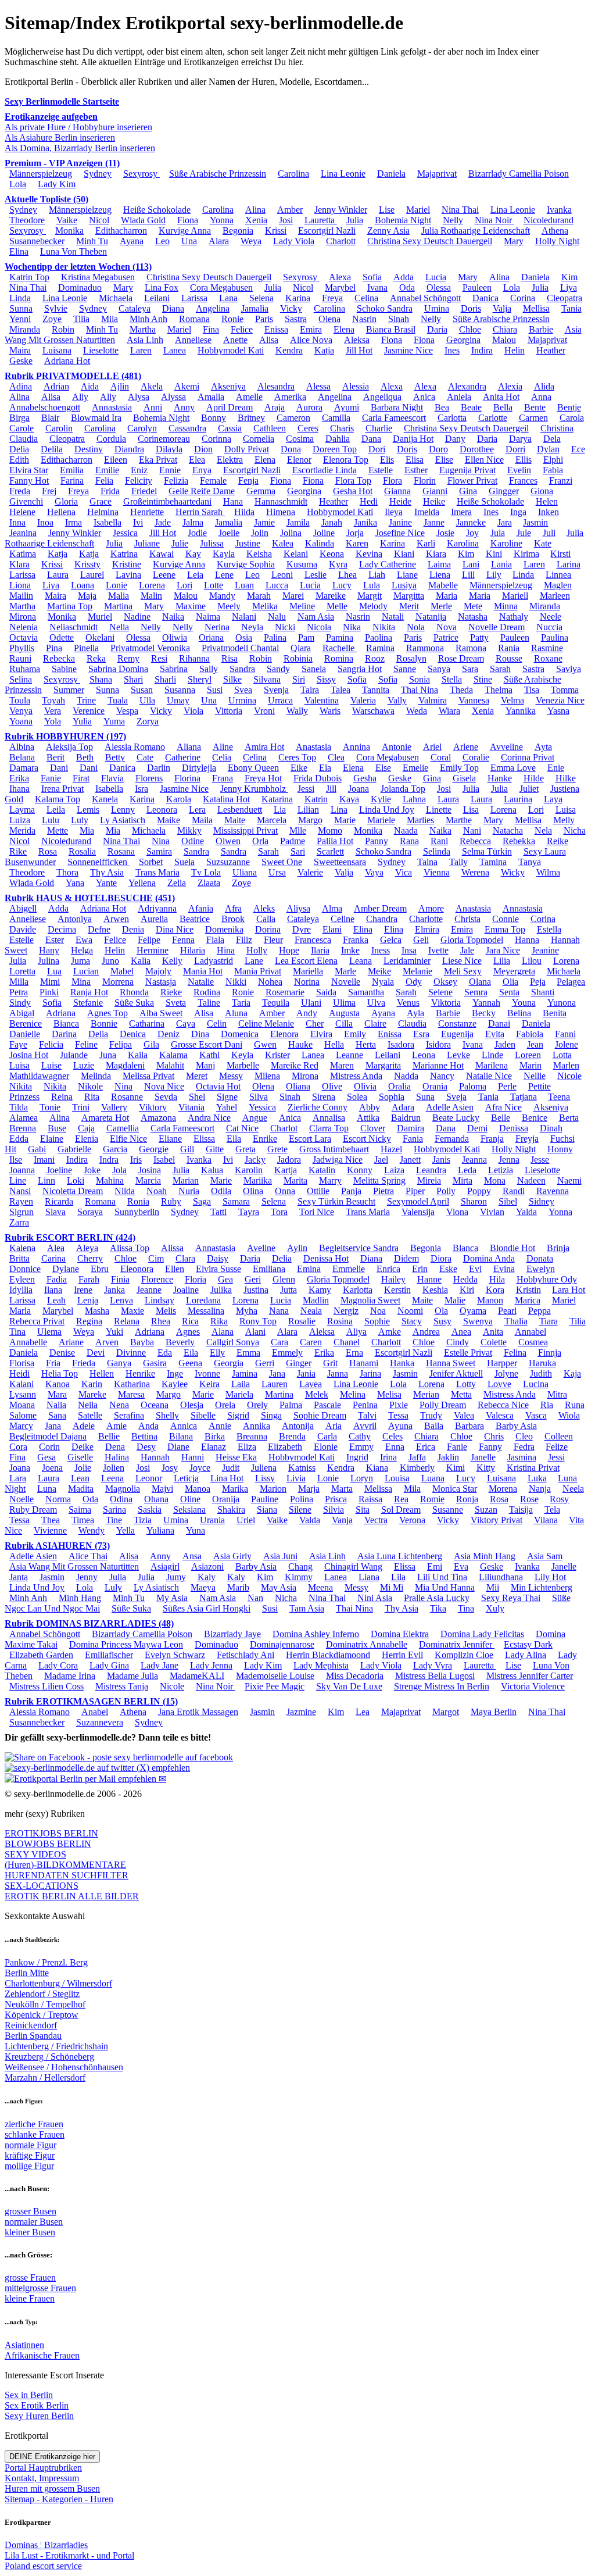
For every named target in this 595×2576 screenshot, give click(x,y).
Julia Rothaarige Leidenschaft (476, 231)
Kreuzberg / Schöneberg (49, 2057)
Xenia (256, 220)
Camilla (336, 418)
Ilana (53, 1290)
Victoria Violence (533, 1686)
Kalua (212, 1170)
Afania (201, 908)
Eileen (116, 460)
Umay (178, 700)
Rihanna (194, 658)
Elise (444, 460)
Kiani (404, 554)
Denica (133, 1034)
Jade (163, 522)
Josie (445, 533)
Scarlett (330, 851)
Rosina (340, 1321)
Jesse (540, 1160)
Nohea (270, 982)
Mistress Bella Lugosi (435, 1676)
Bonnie (104, 1023)
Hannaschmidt (281, 501)
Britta (19, 1258)
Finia (120, 1279)
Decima (62, 929)
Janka (114, 1290)
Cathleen (270, 428)
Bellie (109, 1436)
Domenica (240, 1034)
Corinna (216, 439)
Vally (397, 700)
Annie (220, 1426)
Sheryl (200, 679)
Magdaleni (125, 1065)
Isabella (107, 522)
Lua (54, 971)
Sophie (377, 1321)
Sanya (439, 669)
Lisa (471, 810)
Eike (299, 768)
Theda (461, 690)
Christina (557, 428)
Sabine (64, 669)
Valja (502, 308)
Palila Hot (335, 841)
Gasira (155, 1363)
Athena (555, 231)
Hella (334, 1044)
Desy (146, 1447)
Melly (564, 820)
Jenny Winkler (341, 210)
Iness (381, 950)
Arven (107, 1342)
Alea (56, 1248)
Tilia (81, 319)
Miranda (25, 329)
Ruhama (25, 669)
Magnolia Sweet (370, 1300)
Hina (226, 950)
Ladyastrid (214, 961)
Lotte (214, 585)
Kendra (289, 350)
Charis (342, 428)
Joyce (200, 1468)
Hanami (364, 1363)
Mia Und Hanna (445, 1587)
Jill (331, 789)
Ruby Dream (33, 1509)
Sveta (176, 1003)
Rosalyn (411, 658)
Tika (438, 1608)
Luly (80, 820)
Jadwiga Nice (338, 1160)
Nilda (125, 1191)
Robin (63, 329)
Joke (92, 1170)
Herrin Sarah (200, 512)
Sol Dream (401, 1509)
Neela (573, 1489)
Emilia (72, 470)
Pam (306, 637)
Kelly (172, 961)
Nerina (217, 627)
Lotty (466, 1384)
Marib (238, 1587)
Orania (435, 1086)
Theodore (27, 220)
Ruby (171, 1201)
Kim (569, 277)
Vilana (546, 1520)
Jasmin (535, 522)
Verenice (89, 711)
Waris (330, 711)
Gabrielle (74, 1149)
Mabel (122, 971)
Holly (257, 950)
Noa (378, 1311)
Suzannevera (100, 1722)
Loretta (22, 971)
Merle (441, 606)
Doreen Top (335, 449)
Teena (559, 1097)
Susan (142, 690)
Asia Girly (232, 1556)
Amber (290, 210)
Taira (310, 690)
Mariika (258, 1180)
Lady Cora (58, 1665)
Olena (329, 319)
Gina (468, 491)
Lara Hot (569, 1290)
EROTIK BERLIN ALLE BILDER (72, 1896)
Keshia (435, 1290)
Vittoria (229, 711)
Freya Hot (263, 778)
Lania (501, 564)
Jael (381, 1160)
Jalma (193, 522)
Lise (387, 210)
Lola (18, 184)
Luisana (57, 350)
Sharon (474, 1201)
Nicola (319, 627)
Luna (47, 1489)
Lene (224, 575)
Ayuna (400, 1426)
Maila (202, 820)
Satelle (90, 1415)
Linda (20, 298)
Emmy (361, 1447)
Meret (197, 1076)
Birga (19, 418)
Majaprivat (437, 174)
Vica (404, 872)
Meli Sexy (463, 971)
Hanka (402, 1363)
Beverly (180, 1342)
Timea (83, 1520)
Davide (23, 929)
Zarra (19, 1222)
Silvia (334, 1509)
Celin (217, 1023)
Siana (267, 1509)
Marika (235, 1489)
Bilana (181, 1436)
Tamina (493, 862)
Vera (53, 711)
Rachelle (340, 648)
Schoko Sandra (385, 308)
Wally (297, 711)
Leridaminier (407, 961)
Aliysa (298, 908)
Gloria (66, 501)
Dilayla (169, 449)
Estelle (381, 470)
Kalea (283, 543)
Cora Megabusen (221, 287)
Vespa (127, 711)
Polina (302, 1499)
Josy (170, 1468)
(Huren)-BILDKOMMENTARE (65, 1865)
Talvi (367, 1415)
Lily (494, 575)
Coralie (476, 757)
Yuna (196, 1530)
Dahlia (338, 439)
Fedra (524, 1447)
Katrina (124, 554)
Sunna (21, 308)
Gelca (391, 940)
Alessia (356, 386)
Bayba (142, 1342)
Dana (371, 439)
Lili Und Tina (442, 1577)
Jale (467, 950)
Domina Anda (489, 1258)
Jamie (264, 522)
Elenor (299, 460)
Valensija (418, 1212)
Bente (535, 407)
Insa (409, 950)
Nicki (285, 627)
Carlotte (493, 418)
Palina (275, 637)
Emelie (415, 768)
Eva (461, 1566)
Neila (88, 1405)
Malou (504, 340)
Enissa (276, 329)
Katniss (302, 1468)
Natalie (201, 982)
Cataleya (135, 308)
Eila (191, 1353)
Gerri (265, 1363)
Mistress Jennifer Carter (530, 1676)
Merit (409, 606)
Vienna (437, 872)
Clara (185, 1258)
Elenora (284, 1034)
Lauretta (321, 220)
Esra (421, 1034)
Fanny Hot (29, 480)
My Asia (172, 1598)
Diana (173, 308)
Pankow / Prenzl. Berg (46, 1962)
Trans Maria (157, 872)
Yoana (21, 721)
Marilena (492, 1065)
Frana (223, 778)
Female (213, 480)
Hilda (244, 512)
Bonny (214, 418)
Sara (470, 669)
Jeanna (474, 1160)
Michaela (116, 298)
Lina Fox (162, 287)
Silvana (267, 679)
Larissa (194, 298)
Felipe (149, 940)
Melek (317, 1394)
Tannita (376, 690)
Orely (257, 1405)
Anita (493, 1332)
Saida (326, 992)
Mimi (50, 982)
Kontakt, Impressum (42, 2478)
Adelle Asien (450, 1107)
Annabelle (28, 1342)
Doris (471, 308)
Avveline (506, 747)
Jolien (114, 1468)
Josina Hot (29, 1055)
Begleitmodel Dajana (48, 1436)
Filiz (244, 940)
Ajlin (120, 386)
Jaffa (417, 1457)
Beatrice (195, 919)
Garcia (115, 1149)
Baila (434, 1426)
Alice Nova (311, 340)
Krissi (276, 231)
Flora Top (353, 480)
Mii (493, 1587)
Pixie (399, 1405)
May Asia (279, 1587)
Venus (408, 1003)
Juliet (529, 789)
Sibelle (203, 1415)
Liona (20, 585)
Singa (271, 1415)
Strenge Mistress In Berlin (442, 1686)
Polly (446, 1191)
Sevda (166, 1097)
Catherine (183, 757)
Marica (528, 1300)
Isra (141, 789)
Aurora (309, 407)
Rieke (171, 992)
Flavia (112, 778)
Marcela (272, 820)
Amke (390, 1332)
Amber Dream (380, 908)
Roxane (548, 658)
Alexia (510, 386)
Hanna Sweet (451, 1363)
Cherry (90, 1258)
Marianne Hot (438, 1065)
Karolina (463, 543)
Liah (377, 575)
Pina (54, 648)
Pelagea (571, 982)
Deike (83, 1447)
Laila (241, 1384)
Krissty (87, 564)
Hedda (465, 1279)
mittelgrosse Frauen (40, 2288)
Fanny (490, 1447)
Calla (266, 919)
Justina (256, 1290)
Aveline (261, 1248)
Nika (352, 627)
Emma (248, 1353)
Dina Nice (175, 929)
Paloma (473, 1086)
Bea (442, 407)
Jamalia (255, 308)
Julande (74, 1055)
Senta (509, 992)
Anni (153, 407)
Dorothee (477, 449)
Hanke (500, 778)
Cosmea (533, 1342)
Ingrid (357, 1457)
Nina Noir (494, 220)
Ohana (156, 1499)
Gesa (46, 1457)
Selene (440, 992)
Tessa (398, 1415)
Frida (110, 491)
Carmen (533, 418)
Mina (81, 982)
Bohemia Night (403, 220)
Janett (410, 1160)
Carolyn (142, 428)
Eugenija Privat (467, 470)
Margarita (383, 1065)
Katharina (132, 1384)
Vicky (291, 308)
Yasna (558, 711)
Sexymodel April (418, 1201)
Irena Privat (62, 789)
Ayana (132, 241)
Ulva (376, 1003)
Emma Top (505, 929)
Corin (49, 1447)
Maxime (191, 606)
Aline (223, 747)
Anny (184, 407)
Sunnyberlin (137, 1212)
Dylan (548, 449)
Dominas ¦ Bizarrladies (46, 2545)
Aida (90, 386)
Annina (356, 747)
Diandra (129, 449)
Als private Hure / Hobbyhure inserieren (78, 127)
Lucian (86, 971)
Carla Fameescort (394, 418)
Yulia (82, 721)
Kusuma (302, 564)
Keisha (259, 554)
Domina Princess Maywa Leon (126, 1644)
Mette (58, 830)
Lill (468, 575)
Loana (83, 585)
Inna (17, 522)
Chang (300, 1566)
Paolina (379, 637)
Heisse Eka (236, 1457)
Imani (44, 1160)
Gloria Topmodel (472, 940)
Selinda (437, 851)
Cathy (360, 1436)
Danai (499, 1023)
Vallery (114, 1107)
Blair (50, 418)
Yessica (262, 1107)
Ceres (308, 428)
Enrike (265, 1139)
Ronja (467, 1499)
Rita (92, 1097)
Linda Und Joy (387, 810)
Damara (24, 768)
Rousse (509, 658)
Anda (148, 1426)
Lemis (88, 810)
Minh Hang (80, 1598)
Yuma (114, 721)
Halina (117, 1457)
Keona (332, 554)
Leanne (350, 1055)
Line (18, 1180)
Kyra (338, 564)
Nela (543, 830)
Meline (302, 606)
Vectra (376, 1520)
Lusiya (404, 585)
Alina (255, 210)
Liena (440, 575)
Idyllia (21, 1290)
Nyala (383, 982)
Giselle (80, 1457)
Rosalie (302, 1321)
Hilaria (193, 950)
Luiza (20, 820)
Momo (330, 830)
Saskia (150, 1509)
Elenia (87, 1139)
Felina (515, 1353)
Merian (426, 1394)
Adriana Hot (67, 361)
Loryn (362, 1478)
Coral (441, 757)
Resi (159, 658)
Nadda (406, 1076)
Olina (253, 1191)
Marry (330, 1180)
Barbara (469, 1426)
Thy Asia (107, 872)
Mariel (418, 210)
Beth (85, 757)
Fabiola (530, 1034)
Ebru (100, 1269)
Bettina (144, 1436)
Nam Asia (316, 617)
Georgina (463, 340)
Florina (187, 778)
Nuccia (549, 627)
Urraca (280, 700)
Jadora (289, 1160)
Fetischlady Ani (245, 1655)
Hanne (429, 1279)
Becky (484, 1013)
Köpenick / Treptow (42, 2015)
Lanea (175, 350)
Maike (169, 820)
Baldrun (406, 1118)
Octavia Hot (218, 1086)
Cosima (300, 439)
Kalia (141, 961)
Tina (17, 1332)
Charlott (341, 241)
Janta (19, 1577)
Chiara (505, 329)
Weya (251, 241)
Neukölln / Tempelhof (45, 2004)
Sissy (326, 679)
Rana (409, 841)
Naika (173, 617)
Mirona (23, 617)
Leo (162, 241)
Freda (20, 491)
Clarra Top (329, 1128)
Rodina (207, 992)
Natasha (473, 617)
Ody (414, 982)
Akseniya (228, 386)
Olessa (439, 287)
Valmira (433, 700)
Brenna (23, 1128)
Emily (355, 1034)
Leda (467, 1170)
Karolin (249, 1170)
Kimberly (417, 1468)
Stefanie (88, 1003)
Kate (543, 543)
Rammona (425, 648)
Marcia (148, 1180)
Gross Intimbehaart (334, 1149)
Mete (473, 606)
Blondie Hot (512, 1248)
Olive (332, 1086)
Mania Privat (258, 971)
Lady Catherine (388, 564)
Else (383, 768)
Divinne (131, 1353)
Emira (311, 329)
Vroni (264, 711)
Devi (96, 1353)
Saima (80, 1509)
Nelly (453, 220)
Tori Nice (317, 1212)
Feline (86, 1044)
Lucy (342, 585)
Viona (457, 1212)
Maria (447, 596)
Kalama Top (58, 799)
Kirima (526, 554)
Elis (387, 460)
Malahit (170, 1065)
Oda (407, 287)
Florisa (22, 1363)
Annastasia (112, 407)
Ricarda (59, 1201)
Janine (400, 522)
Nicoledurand (549, 220)
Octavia (24, 637)
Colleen (559, 1436)
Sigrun (21, 1212)
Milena (267, 1076)
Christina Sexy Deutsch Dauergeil (430, 241)
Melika (265, 606)
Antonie (397, 747)
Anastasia (313, 747)
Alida (544, 386)
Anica (424, 397)
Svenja (276, 690)
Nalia (56, 1405)
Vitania (191, 1107)
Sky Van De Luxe (349, 1686)
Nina (161, 841)
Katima (23, 554)
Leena (112, 1478)
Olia (510, 982)
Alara (219, 241)
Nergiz (346, 1311)
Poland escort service (43, 2566)
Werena (475, 872)
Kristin (528, 1290)
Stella (452, 679)
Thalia (516, 1321)
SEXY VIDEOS (35, 1854)
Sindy (20, 1003)
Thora (67, 872)
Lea (363, 1712)
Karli (426, 543)
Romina (339, 658)
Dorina (268, 929)
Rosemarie (285, 992)
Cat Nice (242, 1128)
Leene (164, 575)
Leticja (186, 1478)
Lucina (536, 1384)
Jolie (83, 1468)
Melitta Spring (379, 1180)
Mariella (308, 971)
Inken (549, 512)
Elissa (204, 1139)
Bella (503, 407)
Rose (529, 1499)
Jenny (87, 1577)
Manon (490, 1300)
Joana (359, 789)
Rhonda (134, 992)
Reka (96, 658)
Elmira (427, 929)
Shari (133, 679)
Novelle (346, 982)
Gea (225, 1279)
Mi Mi (392, 1587)
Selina (21, 679)
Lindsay (159, 1300)
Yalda (526, 1212)
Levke (458, 1055)
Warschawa (373, 711)
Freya (332, 298)
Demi (477, 1128)
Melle (337, 606)
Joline (324, 533)
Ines (452, 350)
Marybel (340, 287)
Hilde (534, 778)
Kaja (572, 1373)
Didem (406, 1258)
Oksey (445, 982)
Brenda (292, 1436)
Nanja (540, 1489)
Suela (184, 862)
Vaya (374, 872)
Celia (222, 757)
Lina (339, 810)
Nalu (277, 617)
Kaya (349, 799)
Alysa (139, 397)
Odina (121, 1499)
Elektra (230, 460)
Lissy (265, 1478)
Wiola (569, 1415)
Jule (524, 533)
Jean (535, 1044)
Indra (109, 1160)
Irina (388, 1457)
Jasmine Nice (408, 350)
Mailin (21, 596)
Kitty (486, 1468)
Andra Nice (209, 1118)
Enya (202, 470)
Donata (540, 1258)
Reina (62, 1097)
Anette (235, 340)
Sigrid (238, 1415)
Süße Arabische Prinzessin (218, 174)
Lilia (502, 961)
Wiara (449, 711)
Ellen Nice (484, 460)
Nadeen (531, 1180)
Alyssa (173, 397)
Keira (209, 1384)
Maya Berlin (494, 1712)
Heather (551, 350)
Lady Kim (57, 184)
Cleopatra (564, 298)
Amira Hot (264, 747)
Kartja (286, 1170)
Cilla (344, 1023)
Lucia (436, 277)
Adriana (61, 1013)
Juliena (264, 1468)
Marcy (21, 1426)
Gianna (397, 491)
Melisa (389, 1394)
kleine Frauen (30, 2298)
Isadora (401, 1044)
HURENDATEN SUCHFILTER (67, 1875)
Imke (350, 950)
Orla (260, 841)
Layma (22, 810)
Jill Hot (359, 350)
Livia (296, 1478)
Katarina (277, 799)
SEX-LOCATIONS (42, 1886)
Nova (447, 627)
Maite (235, 820)
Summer (69, 690)
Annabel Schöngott (425, 298)
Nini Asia (375, 1598)
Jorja (355, 533)
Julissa (212, 543)
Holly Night (557, 241)
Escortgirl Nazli (327, 231)
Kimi (456, 1468)
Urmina (242, 700)
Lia (280, 810)
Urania (212, 1520)
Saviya (569, 669)
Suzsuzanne (228, 862)
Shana (101, 679)
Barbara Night (397, 407)
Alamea (24, 1118)
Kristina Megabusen (98, 277)
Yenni (20, 319)
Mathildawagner (39, 1076)
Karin (92, 1384)
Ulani (311, 1003)
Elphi (553, 460)
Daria (437, 329)
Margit (370, 596)
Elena (344, 329)
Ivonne (207, 1373)
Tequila (276, 1003)
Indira (482, 350)
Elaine (52, 1139)
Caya (186, 1023)
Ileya (394, 512)
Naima (208, 617)
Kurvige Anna (185, 231)
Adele (84, 1426)
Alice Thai (88, 1556)
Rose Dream (461, 658)
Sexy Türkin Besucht (336, 1201)
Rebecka (59, 658)
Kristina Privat (533, 1468)
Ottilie (318, 1191)
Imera (461, 512)
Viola (193, 711)
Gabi (37, 1149)
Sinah (399, 319)
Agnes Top (107, 1013)
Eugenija (457, 1034)
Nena (119, 1405)
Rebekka (519, 841)
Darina (64, 1034)
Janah (332, 522)
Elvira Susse (218, 1269)
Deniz (169, 1034)
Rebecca (475, 841)
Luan (244, 585)
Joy (472, 533)
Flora (393, 480)
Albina (22, 747)
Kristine (127, 564)
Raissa (370, 1499)
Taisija (521, 1509)
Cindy (458, 1342)
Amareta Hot (105, 1118)
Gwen (265, 1044)
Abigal (22, 1013)
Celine (343, 919)
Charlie (379, 428)
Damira (411, 1128)
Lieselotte (101, 350)
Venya (21, 711)
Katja (324, 350)
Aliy (80, 397)
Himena (281, 512)
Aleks (264, 908)
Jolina (291, 533)
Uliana (245, 872)
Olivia (365, 1086)
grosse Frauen (30, 2277)
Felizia (176, 480)
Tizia (143, 1520)
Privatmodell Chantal (240, 648)
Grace (101, 501)
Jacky (255, 1160)
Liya (569, 287)
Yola (53, 721)
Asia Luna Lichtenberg (400, 1556)
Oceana (155, 1405)
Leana (361, 961)
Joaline (186, 1290)
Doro (438, 449)
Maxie (132, 1311)
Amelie (249, 397)
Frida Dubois (318, 778)
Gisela (464, 778)
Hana (233, 501)
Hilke (566, 778)
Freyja (527, 1139)
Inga (518, 512)
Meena (320, 1587)
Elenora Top (346, 460)
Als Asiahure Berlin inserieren (60, 137)
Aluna (236, 1013)
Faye (18, 1044)
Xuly (495, 1608)
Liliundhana (501, 1577)
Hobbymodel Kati (231, 350)
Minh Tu (92, 241)
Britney (251, 418)
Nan (255, 1598)
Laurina (518, 799)
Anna (541, 397)
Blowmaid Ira (96, 418)
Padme (293, 841)
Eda (165, 1353)
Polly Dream (443, 1405)
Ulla (147, 700)
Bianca (66, 1023)
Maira (20, 350)
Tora (279, 1212)
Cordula (111, 439)
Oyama (473, 1311)
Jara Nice (503, 950)
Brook (233, 919)
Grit (330, 1363)
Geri (253, 1279)
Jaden (505, 1044)
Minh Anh (148, 319)
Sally (209, 669)
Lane (254, 961)
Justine (248, 543)
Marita (295, 1180)
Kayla (224, 554)
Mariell (515, 596)
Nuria (189, 1191)
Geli (421, 940)
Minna (506, 606)
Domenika (224, 929)
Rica (190, 1321)
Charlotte (426, 919)
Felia (104, 480)
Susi (215, 690)
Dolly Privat (247, 449)
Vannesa (474, 700)
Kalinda (320, 543)
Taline (209, 1003)
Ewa (84, 940)
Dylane (66, 1269)
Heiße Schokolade (157, 210)
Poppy (479, 1191)
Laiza (394, 1170)
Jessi (306, 789)
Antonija (298, 1426)
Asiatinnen (24, 2345)
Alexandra (467, 386)
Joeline (59, 1170)
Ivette (438, 950)
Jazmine (301, 1712)
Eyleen (22, 1279)
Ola (441, 1311)
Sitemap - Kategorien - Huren (59, 2499)
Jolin (260, 533)
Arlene (466, 747)
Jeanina (23, 533)
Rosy (559, 1499)
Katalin (322, 1170)
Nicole (569, 1076)
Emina (309, 1269)
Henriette (147, 512)
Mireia (429, 1180)
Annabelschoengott (45, 407)
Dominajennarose (282, 1644)
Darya (520, 439)
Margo (310, 820)
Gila (151, 1044)
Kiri (467, 1290)
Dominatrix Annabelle (367, 1644)
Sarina (114, 1509)
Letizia (501, 1170)
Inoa (45, 522)
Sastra (296, 319)
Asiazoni (207, 1566)
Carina (53, 1258)
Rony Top (258, 1321)
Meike (379, 971)
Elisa (415, 460)
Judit (231, 1468)
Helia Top (60, 1373)
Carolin (59, 428)
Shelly (167, 1415)
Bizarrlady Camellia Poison (519, 174)
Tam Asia (307, 1608)
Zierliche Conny (318, 1107)
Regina (89, 1321)
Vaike (67, 220)
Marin (531, 1065)
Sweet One (282, 862)
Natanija (431, 617)
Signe (227, 1097)
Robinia (298, 658)
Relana (127, 1321)
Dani (59, 768)
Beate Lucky (456, 1118)
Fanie (51, 778)
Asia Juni (280, 1556)
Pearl (507, 1311)
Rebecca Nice (503, 1405)
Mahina (110, 1180)
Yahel (227, 1107)
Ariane (71, 1342)
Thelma (499, 690)
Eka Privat (158, 460)
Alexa (340, 277)
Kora (495, 1290)
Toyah (53, 700)
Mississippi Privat (245, 830)
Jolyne (506, 1373)
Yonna (222, 220)
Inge (175, 1373)
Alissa (172, 1248)
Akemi (187, 386)
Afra (233, 908)
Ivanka (559, 210)
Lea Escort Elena (306, 961)
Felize (557, 1447)
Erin (420, 1269)
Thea (51, 1520)
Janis (441, 1160)
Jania (306, 1373)
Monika (69, 231)
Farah (89, 1279)
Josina (150, 1170)
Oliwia (175, 637)
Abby (370, 1107)
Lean (80, 1478)
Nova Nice (164, 1086)
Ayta (543, 747)
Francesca (313, 940)
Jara (505, 522)
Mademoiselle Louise (275, 1676)
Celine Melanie (266, 1023)
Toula (20, 700)
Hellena (61, 512)
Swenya (478, 1321)
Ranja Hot (89, 992)
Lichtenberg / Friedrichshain (56, 2046)
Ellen (175, 1269)
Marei (293, 596)
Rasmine (547, 648)
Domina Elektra (400, 1634)
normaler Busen (34, 2222)
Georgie (154, 1149)
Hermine (153, 950)
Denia (133, 929)
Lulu (51, 820)
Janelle (483, 1457)
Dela (552, 439)
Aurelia (154, 919)
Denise (62, 1353)
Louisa (397, 1478)
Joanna (22, 1170)
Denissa (514, 1128)
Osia (244, 637)
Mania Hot (203, 971)
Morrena (118, 982)
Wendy (92, 1530)
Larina (569, 564)
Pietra (383, 1191)
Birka (215, 1436)
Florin (425, 480)
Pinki (49, 992)
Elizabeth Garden (41, 1655)
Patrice (446, 637)
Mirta (463, 1180)
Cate (145, 757)
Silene (300, 1509)
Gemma (261, 491)
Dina (200, 1034)
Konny (360, 1170)
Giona (542, 491)
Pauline (265, 1499)
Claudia (24, 439)
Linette (439, 810)
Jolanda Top (403, 789)
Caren (311, 1342)
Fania (413, 1139)
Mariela (239, 1394)
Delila (52, 449)
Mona (495, 1180)
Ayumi (347, 407)
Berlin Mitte (27, 1973)
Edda (19, 1139)
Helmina (103, 512)
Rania (509, 648)
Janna (338, 1373)
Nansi (20, 1191)
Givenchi (26, 501)
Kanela (105, 799)
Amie (117, 1426)
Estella (549, 929)
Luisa (566, 810)
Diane (178, 1447)
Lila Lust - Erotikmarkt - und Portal (69, 2555)
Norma (58, 1499)
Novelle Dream (497, 627)
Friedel (144, 491)
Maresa (131, 1394)
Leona (424, 1055)
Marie (345, 820)
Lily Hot (550, 1577)
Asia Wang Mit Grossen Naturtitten (74, 1566)
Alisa (269, 340)
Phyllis (22, 648)
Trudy (431, 1415)
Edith (19, 460)
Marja (309, 1489)
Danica (485, 298)
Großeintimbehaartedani (167, 501)
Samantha (366, 992)
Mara (57, 1394)
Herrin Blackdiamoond (328, 1655)
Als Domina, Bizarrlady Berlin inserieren (80, 148)
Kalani (21, 1384)
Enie (556, 768)
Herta (366, 1044)
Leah (56, 1300)
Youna (524, 1003)
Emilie (107, 470)
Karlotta (358, 1290)
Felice (242, 329)
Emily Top (459, 768)
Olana (480, 982)
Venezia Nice (560, 700)
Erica (426, 1447)
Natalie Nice (489, 1076)
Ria (547, 1405)
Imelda (427, 512)
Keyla (242, 1055)
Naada (406, 830)
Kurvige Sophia (246, 564)
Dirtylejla (199, 768)
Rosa (48, 851)
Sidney (542, 1201)
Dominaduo (80, 287)
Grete (277, 1149)
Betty (115, 757)
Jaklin (448, 1457)
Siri (299, 679)
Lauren (275, 1384)
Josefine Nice (400, 533)
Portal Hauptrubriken (43, 2468)
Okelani (100, 637)
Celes (393, 1436)
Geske (21, 361)
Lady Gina (109, 1665)
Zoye (52, 319)
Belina (519, 1013)
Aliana (189, 747)
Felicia (51, 1044)
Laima (439, 564)
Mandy (222, 596)
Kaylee (175, 1384)
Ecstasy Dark (528, 1644)
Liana (369, 1577)
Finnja (550, 1353)
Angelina (213, 308)
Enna (395, 1447)
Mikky (189, 830)
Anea (461, 1332)
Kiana (377, 1468)
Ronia (138, 1201)
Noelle (21, 1499)
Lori (184, 585)
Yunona (562, 1003)
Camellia (123, 1128)
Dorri (515, 449)
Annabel (531, 1332)
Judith (541, 1373)
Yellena (142, 883)
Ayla (415, 1013)
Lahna (414, 799)
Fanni (565, 1034)
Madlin (316, 1300)
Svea (243, 690)
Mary (514, 241)
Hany (49, 950)
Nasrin (364, 319)
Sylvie (56, 308)
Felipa (121, 1044)
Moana (22, 1405)
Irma (74, 522)
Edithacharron (121, 231)
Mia (87, 830)
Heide (400, 501)
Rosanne (127, 1097)
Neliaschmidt (74, 627)
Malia (119, 596)
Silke (232, 679)
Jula (498, 533)
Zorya (148, 721)
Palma (291, 1405)
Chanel (347, 1342)
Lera (197, 810)
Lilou (532, 961)
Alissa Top (130, 1248)
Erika (19, 778)
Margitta (409, 596)
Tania (571, 308)
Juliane (147, 543)
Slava (55, 1212)
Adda (404, 277)
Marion (273, 1489)
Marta (342, 1489)
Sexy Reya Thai (511, 1598)
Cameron (293, 418)
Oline (190, 1499)
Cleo (524, 1436)
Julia (355, 220)
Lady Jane (159, 1665)
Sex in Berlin (29, 2395)
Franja (492, 1139)
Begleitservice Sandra (359, 1248)
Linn (46, 1180)
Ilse (16, 1160)
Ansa (192, 1556)
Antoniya (75, 919)
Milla (19, 982)
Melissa (378, 1489)
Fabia (553, 470)
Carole (21, 428)
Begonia (238, 231)
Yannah (486, 1003)
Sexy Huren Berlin (39, 2416)
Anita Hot (501, 397)
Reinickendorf (31, 2025)
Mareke (92, 1394)
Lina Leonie (343, 174)
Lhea (347, 575)
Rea (401, 1499)
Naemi (569, 1180)
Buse (57, 1128)
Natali (393, 617)
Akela (152, 386)
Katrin (316, 799)
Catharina (147, 1023)
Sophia (392, 1097)
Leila (56, 810)
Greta (245, 1149)
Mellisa (536, 308)
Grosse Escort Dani (207, 1044)
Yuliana (160, 1530)
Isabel (164, 1160)
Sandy (278, 669)
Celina (366, 298)
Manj (205, 1065)
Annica (184, 1426)
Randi (514, 1191)
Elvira (321, 1034)
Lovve (499, 1384)
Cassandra (187, 428)
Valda (310, 1520)
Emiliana (269, 1269)
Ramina (380, 648)
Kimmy (299, 1577)
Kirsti (560, 554)
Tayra (249, 1212)
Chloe (470, 329)
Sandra (242, 669)
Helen (547, 501)
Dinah (551, 1128)
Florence (157, 1279)
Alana (223, 1332)
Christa (467, 919)
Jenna (509, 1160)
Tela (552, 1509)
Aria (334, 1426)
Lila (398, 1577)
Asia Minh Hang (485, 1556)
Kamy (320, 1290)
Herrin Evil (402, 1655)
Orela (225, 1405)
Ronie (232, 319)
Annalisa (329, 1118)
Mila (110, 319)
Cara (279, 1342)
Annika (257, 1426)
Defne (99, 929)
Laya (553, 799)
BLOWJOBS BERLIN (48, 1844)
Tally (458, 862)
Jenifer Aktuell (456, 1373)
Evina (504, 1269)
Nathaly (514, 617)
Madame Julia (132, 1676)
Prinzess (24, 1097)
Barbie (541, 329)
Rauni (20, 658)
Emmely (287, 1353)
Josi (286, 220)
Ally (108, 397)
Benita (555, 1013)
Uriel (246, 1520)
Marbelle (243, 1065)
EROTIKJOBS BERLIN (51, 1833)
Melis (166, 1311)
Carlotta (452, 418)
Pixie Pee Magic (275, 1686)
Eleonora (137, 1269)
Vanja (342, 1520)
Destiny (89, 449)
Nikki (236, 982)
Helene (22, 512)
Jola (119, 1170)
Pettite (540, 1086)
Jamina (245, 1373)
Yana (75, 883)
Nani (472, 830)
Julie (180, 543)
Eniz (139, 470)
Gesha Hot (353, 491)
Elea (197, 460)
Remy (128, 658)
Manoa (198, 1489)
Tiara (549, 1321)
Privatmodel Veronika (150, 648)
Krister (277, 1055)
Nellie (535, 1076)
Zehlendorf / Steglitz (42, 1994)
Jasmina (522, 1457)
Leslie (316, 575)
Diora (441, 1258)
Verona (412, 1520)
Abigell (23, 908)
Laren (141, 350)
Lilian (308, 810)
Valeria (363, 700)
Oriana (211, 637)
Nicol (99, 220)
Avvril (365, 1426)
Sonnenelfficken (98, 862)
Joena (52, 1468)
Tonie (50, 1107)
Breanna (252, 1436)
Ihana (19, 789)
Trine (86, 700)
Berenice (26, 1023)
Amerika (290, 397)
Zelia (177, 883)
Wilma (548, 872)
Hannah (155, 1457)
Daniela (391, 174)
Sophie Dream (320, 1415)
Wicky (513, 872)
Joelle (229, 533)
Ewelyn (541, 1269)
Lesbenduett (240, 810)
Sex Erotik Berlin (37, 2405)
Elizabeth (285, 1447)
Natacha (508, 830)
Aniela (459, 397)
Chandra (382, 919)
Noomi (410, 1311)
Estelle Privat (468, 1353)
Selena (261, 298)
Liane (407, 575)
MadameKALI (197, 1676)
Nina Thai (460, 210)
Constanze (457, 1023)
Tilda (19, 1107)
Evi (475, 1269)
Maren (342, 1065)
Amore (431, 908)
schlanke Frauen (35, 2134)
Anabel (95, 1712)
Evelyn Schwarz (175, 1655)
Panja (351, 1191)
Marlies (420, 820)
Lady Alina (526, 1655)
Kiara (436, 554)
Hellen (102, 1373)
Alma (332, 908)
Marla (20, 1311)
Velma (512, 700)
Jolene (567, 1044)
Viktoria (446, 1003)
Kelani (296, 554)
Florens (149, 778)
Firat (81, 778)
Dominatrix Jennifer (457, 1644)
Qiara (301, 648)
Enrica (388, 1269)
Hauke (300, 1044)
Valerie (310, 872)
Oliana (298, 1086)
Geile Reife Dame (202, 491)
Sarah (500, 669)
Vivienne (50, 1530)
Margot (446, 1712)
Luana (433, 1478)
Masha (97, 1311)
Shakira (231, 1509)
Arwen (116, 919)
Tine (114, 1520)
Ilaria (320, 950)
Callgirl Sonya (233, 1342)
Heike (434, 501)
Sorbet (151, 862)
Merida (22, 830)
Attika (368, 1118)
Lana (228, 298)
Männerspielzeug (41, 174)
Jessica (125, 533)
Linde (492, 1055)
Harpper (502, 1363)
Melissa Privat (148, 1076)
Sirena (324, 1097)
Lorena (152, 585)
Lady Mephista (321, 1665)
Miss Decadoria (355, 1676)
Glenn (284, 1279)
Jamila (298, 522)
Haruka (542, 1363)
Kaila (138, 1055)
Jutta (288, 1290)
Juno (110, 961)
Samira (159, 851)
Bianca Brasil (391, 329)
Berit (55, 757)
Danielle (25, 1034)
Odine (193, 841)
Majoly (158, 971)
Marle (345, 971)
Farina (72, 480)
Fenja (248, 480)
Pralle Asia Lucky (437, 1598)
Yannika (521, 711)
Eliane (170, 1139)
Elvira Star (29, 470)
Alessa (318, 386)
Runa (575, 1405)
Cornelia (259, 439)
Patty (479, 637)
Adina (21, 386)
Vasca (536, 1415)
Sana (57, 1415)
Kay (193, 554)
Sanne (405, 669)
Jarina (370, 1373)
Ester (55, 940)
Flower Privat (472, 480)
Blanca (465, 1248)
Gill (187, 1149)
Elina (19, 251)
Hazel (391, 1149)
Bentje (569, 407)
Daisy (218, 1258)
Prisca (336, 1499)
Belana (22, 757)
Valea (464, 1415)
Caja (86, 1128)
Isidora (438, 1044)
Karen (357, 543)
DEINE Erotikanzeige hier (52, 2457)
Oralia (399, 1086)
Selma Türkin (487, 851)
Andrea (426, 1332)
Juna (108, 1055)
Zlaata (209, 883)
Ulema (49, 1332)
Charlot (284, 1128)
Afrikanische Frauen (42, 2355)
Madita (81, 1489)
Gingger (504, 491)
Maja (87, 596)
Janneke (471, 522)
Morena (503, 1489)
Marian (186, 1180)
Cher (315, 1023)
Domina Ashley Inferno (316, 1634)
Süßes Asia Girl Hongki (207, 1608)
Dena (115, 1447)
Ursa (277, 872)
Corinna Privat (528, 757)
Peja (538, 982)
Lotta (562, 1055)
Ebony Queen (253, 768)
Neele (551, 617)
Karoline (506, 543)
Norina (307, 982)
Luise (51, 1065)
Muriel (100, 617)
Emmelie (349, 1269)
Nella (119, 627)
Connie (506, 919)
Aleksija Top (69, 747)
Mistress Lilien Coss (46, 1686)
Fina (211, 329)
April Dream (230, 407)
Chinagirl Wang (353, 1566)
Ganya (119, 1363)
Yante (106, 883)
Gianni (435, 491)
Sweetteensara (340, 862)
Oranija (226, 1499)
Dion (203, 449)
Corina (523, 298)
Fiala (215, 940)
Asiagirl (165, 1566)
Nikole (90, 1086)
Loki (76, 1180)
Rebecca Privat (37, 1321)
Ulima (344, 1003)
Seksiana (189, 1509)
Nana (279, 1311)
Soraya (90, 1212)
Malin (151, 596)
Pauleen (477, 287)
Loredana (203, 1300)
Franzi (561, 480)
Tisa (532, 690)
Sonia (420, 679)
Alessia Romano (135, 747)
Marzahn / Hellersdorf (45, 2077)
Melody (373, 606)
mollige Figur (29, 2166)
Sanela (314, 669)
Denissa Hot (326, 1258)
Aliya (356, 1332)
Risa (230, 658)
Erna (354, 1353)
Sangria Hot (360, 669)
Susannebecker (37, 241)
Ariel (432, 747)
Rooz (375, 658)
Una (189, 241)
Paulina (555, 637)
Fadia (57, 1279)
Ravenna (553, 1191)
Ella (234, 1139)
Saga (202, 1201)
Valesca (500, 1415)
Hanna (527, 940)
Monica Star (455, 1489)
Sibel (508, 1201)
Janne (434, 522)
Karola (179, 799)
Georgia (229, 1363)
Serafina (129, 1415)
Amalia (211, 397)
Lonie (117, 585)
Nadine (137, 617)
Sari (298, 851)
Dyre (302, 929)
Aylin (297, 1248)
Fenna (183, 940)
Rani (439, 841)
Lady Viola (294, 241)
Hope (289, 950)
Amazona (158, 1118)
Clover (373, 1128)
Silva (259, 1097)
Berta (569, 1118)
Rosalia (82, 851)
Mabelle (443, 585)
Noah (157, 1191)
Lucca (277, 585)
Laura (58, 575)
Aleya (87, 1248)
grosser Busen (31, 2211)
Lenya (121, 1300)
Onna (285, 1191)
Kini (494, 554)
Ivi (138, 522)
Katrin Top (29, 277)
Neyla (252, 627)
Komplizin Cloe (464, 1655)
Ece (578, 449)
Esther (416, 470)
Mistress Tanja (122, 1686)
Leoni (282, 575)
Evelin (519, 470)
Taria (241, 1003)
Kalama (173, 1055)
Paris (264, 319)
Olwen (228, 841)
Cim (156, 1258)
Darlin (159, 768)
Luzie (84, 1065)
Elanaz (214, 1447)
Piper (415, 1191)
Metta (461, 1394)
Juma (80, 961)
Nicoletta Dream (73, 1191)
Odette (62, 637)
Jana (277, 1373)
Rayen (21, 1201)
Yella (126, 1530)
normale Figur (31, 2145)
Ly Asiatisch (123, 820)
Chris (494, 1436)
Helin (515, 350)
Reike (558, 841)
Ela (325, 768)
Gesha (365, 778)
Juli (549, 533)
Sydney (98, 174)
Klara (19, 564)
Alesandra (276, 386)
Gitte (215, 1149)
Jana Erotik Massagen (198, 1712)
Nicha (575, 830)
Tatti (218, 1212)
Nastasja (161, 982)
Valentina (322, 700)
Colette (494, 1342)
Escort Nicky (367, 1139)
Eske (448, 1269)
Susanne (448, 1509)
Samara (236, 1201)
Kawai (162, 554)
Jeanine (545, 950)
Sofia (372, 277)
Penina (365, 1405)
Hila (497, 1279)
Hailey (393, 1279)
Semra (476, 992)
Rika (219, 1321)
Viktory (153, 1107)
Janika (365, 522)
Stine (483, 679)
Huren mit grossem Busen (52, 2489)
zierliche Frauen (34, 2124)
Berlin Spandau (33, 2036)
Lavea (311, 1384)
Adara (403, 1107)
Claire (375, 1023)
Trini (81, 1107)
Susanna (180, 690)
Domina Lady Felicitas (482, 1634)
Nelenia (24, 627)
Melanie (417, 971)
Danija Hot (413, 439)
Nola (416, 627)
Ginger (299, 1363)
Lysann (23, 1394)
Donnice (25, 1269)
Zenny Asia (388, 231)
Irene (83, 1290)
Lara (18, 1478)
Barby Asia (516, 1426)
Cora (18, 1447)
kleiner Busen (30, 2232)
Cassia (230, 428)
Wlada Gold (143, 220)
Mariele (381, 820)
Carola (572, 418)
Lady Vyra (433, 1665)
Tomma (565, 690)
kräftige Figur (30, 2155)
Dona (291, 449)
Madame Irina (70, 1676)
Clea (336, 757)
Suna (425, 1097)
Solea (357, 1097)
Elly (217, 1353)
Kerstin (397, 1290)
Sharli (165, 679)
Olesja (192, 1405)
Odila (221, 1191)
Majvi (162, 1489)
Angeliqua (382, 397)
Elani (332, 929)
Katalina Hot (226, 799)
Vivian (492, 1212)
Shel (197, 1097)
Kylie (381, 799)
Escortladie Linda (325, 470)
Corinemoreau (164, 439)
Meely (229, 606)
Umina (437, 308)
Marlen (566, 1065)
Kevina (369, 554)
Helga (82, 950)
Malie (455, 1300)
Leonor (149, 1478)
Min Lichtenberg (542, 1587)
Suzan (486, 1509)
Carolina (293, 174)
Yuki (114, 1332)
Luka (537, 1478)
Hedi (369, 501)
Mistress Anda (356, 1076)
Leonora (162, 810)
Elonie (326, 1447)
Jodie (197, 533)
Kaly (207, 1577)
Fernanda (452, 1139)
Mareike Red (295, 1065)
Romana (194, 319)
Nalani (244, 617)
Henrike (140, 1373)
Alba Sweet (161, 1013)
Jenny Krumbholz (254, 789)
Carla (327, 1436)
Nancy (442, 1076)
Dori (377, 449)
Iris (136, 1160)
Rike (18, 851)
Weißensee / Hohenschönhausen (64, 2067)
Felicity (139, 480)
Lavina (128, 575)
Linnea (558, 575)
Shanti (543, 992)
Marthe (459, 820)
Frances (523, 480)
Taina (427, 862)
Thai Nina (420, 690)
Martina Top (70, 606)
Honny (560, 1149)
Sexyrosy (141, 174)
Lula (372, 585)
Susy (442, 1321)
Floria (196, 1279)
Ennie (170, 470)
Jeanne (149, 1290)
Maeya (203, 1587)
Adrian (56, 386)
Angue (255, 1118)
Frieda (84, 1363)
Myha (247, 1311)
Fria (53, 1363)
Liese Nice (462, 961)
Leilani (157, 298)
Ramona (471, 648)
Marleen (555, 596)
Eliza (247, 1447)
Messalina (206, 1311)
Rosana (121, 851)
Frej (49, 491)
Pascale (327, 1405)
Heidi (19, 1373)
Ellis (524, 460)
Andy (307, 1013)
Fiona (188, 220)
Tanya (530, 862)
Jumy (176, 1577)
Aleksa (357, 340)
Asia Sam (545, 1556)
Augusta (344, 1013)
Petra (19, 992)
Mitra (557, 1394)
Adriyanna (157, 908)
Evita (495, 1034)
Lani (471, 564)
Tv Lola (206, 872)
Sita (363, 1509)
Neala (311, 1311)
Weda (417, 711)
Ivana (377, 287)
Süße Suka (134, 1003)
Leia (195, 575)
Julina (49, 961)
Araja (275, 407)
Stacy (412, 1321)
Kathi (209, 1055)
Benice (535, 1118)
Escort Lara (310, 1139)
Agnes (188, 1332)
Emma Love (513, 768)
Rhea (161, 1321)
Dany (455, 439)
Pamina (340, 637)
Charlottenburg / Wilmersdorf (58, 1983)
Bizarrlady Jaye (232, 1634)
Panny (377, 841)
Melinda (96, 1076)
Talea (340, 690)
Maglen (558, 585)
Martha (143, 329)
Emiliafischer (109, 1655)
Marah (259, 596)
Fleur (273, 940)
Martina (118, 606)
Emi (435, 1566)
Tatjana (524, 1097)
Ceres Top (297, 757)
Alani (255, 1332)
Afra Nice (503, 1107)
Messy (231, 1076)
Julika (221, 1290)
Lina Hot (227, 1478)
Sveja (456, 1097)
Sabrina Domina (118, 669)
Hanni (193, 1457)
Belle (501, 1118)
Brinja (558, 1248)
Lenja (88, 1300)
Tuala (118, 700)
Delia (19, 449)
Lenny (123, 810)
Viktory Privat (497, 1520)
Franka (356, 940)
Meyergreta (514, 971)
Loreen (528, 1055)
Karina (298, 298)
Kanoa (58, 1384)
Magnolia (123, 1489)
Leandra (431, 1170)
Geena (190, 1363)
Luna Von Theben (74, 251)
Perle (507, 1086)
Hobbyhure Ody (547, 1279)
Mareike (331, 596)
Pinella (86, 648)
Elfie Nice (128, 1139)
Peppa (540, 1311)
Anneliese (193, 340)
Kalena (22, 1248)
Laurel (92, 575)
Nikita (384, 627)
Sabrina (174, 669)
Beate (471, 407)
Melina (353, 1394)
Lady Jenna (211, 1665)
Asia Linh (145, 340)
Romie (432, 1499)
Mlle (298, 830)
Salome (23, 1415)
